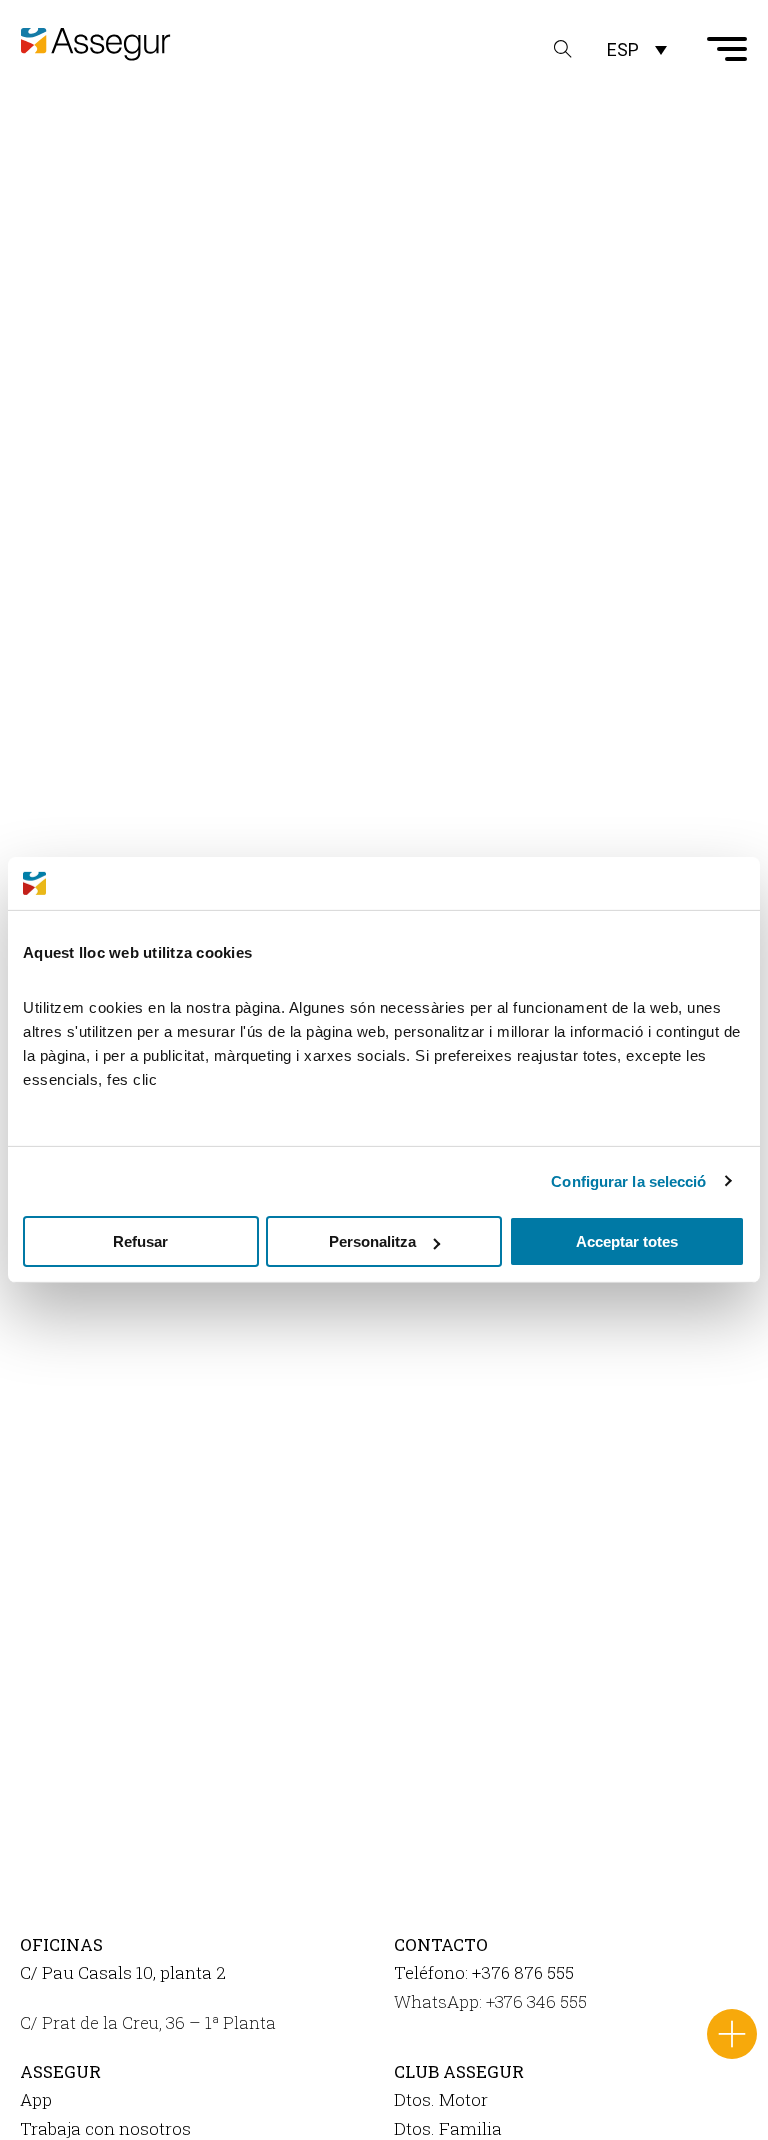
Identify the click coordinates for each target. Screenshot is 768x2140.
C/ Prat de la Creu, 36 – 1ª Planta (148, 2022)
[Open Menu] (727, 49)
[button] (637, 49)
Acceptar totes (627, 1241)
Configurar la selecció (628, 1180)
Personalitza (372, 1241)
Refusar (140, 1241)
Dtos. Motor (441, 2099)
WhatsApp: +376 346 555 (490, 2001)
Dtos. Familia (448, 2128)
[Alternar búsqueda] (563, 49)
